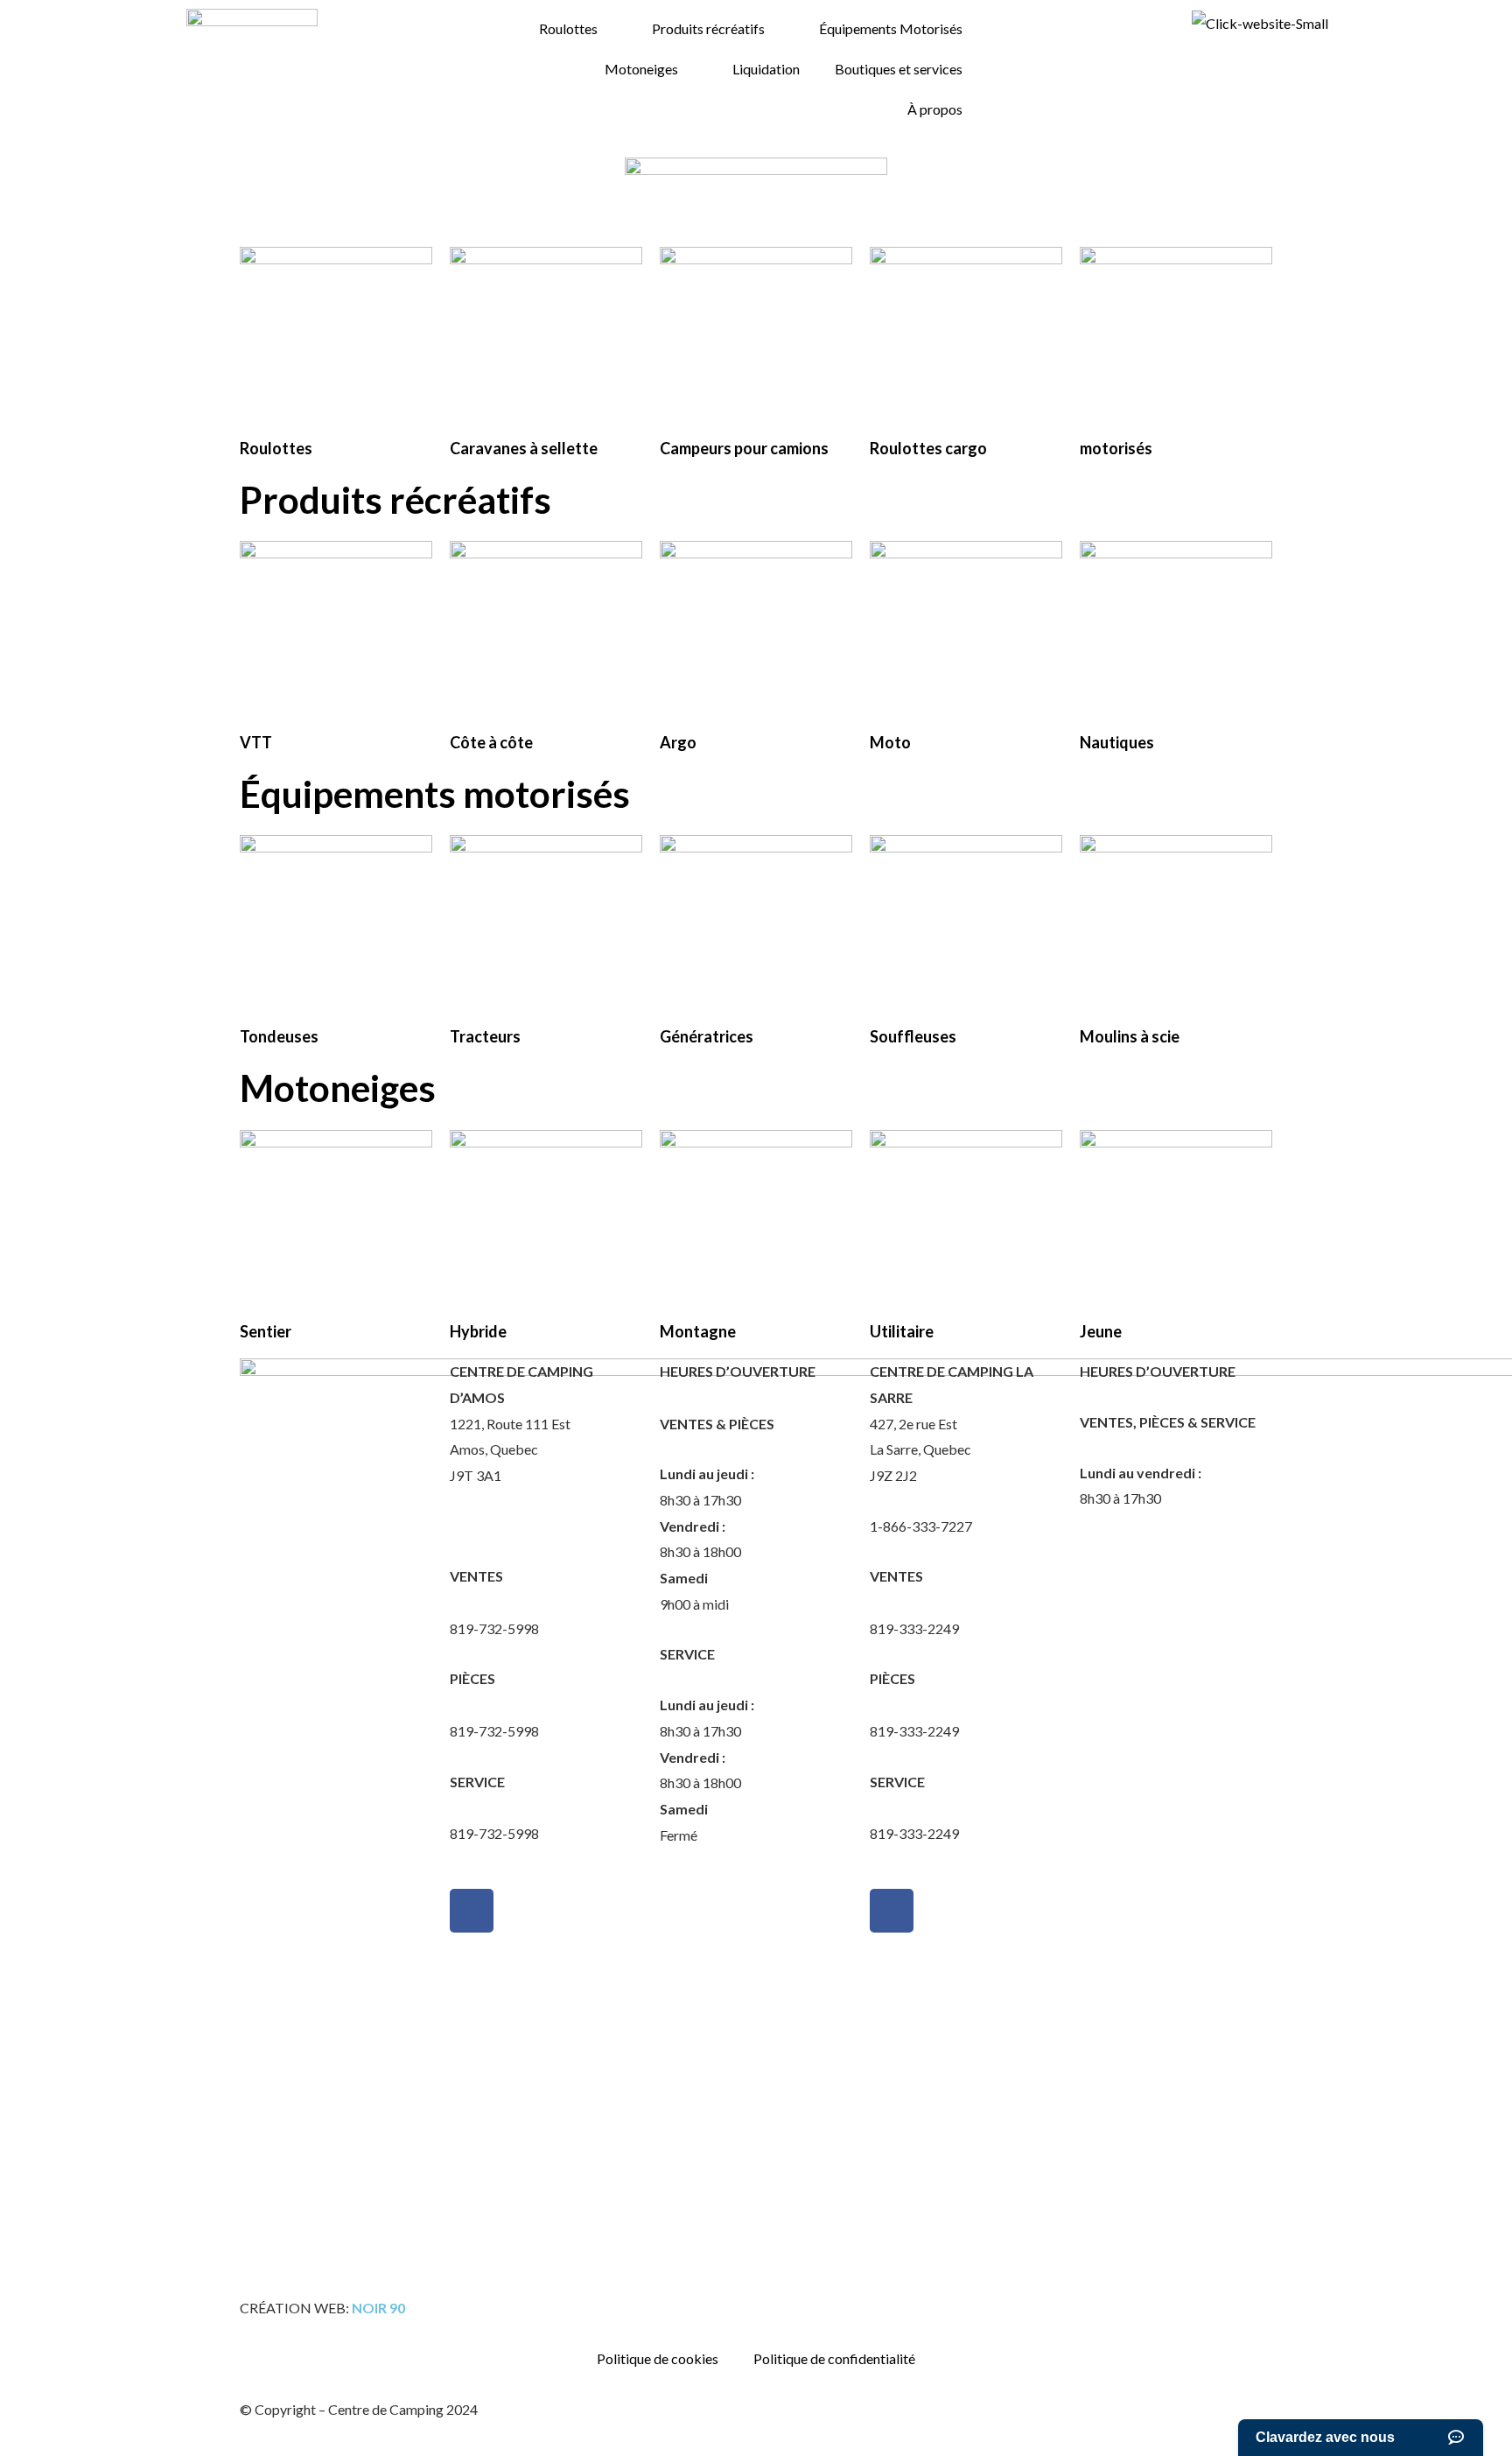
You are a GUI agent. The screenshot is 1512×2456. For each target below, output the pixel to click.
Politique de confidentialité (834, 2358)
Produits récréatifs (708, 28)
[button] (26, 230)
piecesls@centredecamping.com (967, 1705)
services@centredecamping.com (547, 1807)
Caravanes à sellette (524, 448)
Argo (678, 742)
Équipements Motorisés (891, 28)
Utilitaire (902, 1331)
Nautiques (1117, 742)
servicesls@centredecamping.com (972, 1807)
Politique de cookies (658, 2358)
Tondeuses (279, 1036)
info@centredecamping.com (535, 1602)
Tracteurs (485, 1036)
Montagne (698, 1331)
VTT (256, 742)
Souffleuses (913, 1036)
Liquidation (766, 69)
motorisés (1116, 448)
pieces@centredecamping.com (542, 1705)
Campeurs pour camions (744, 448)
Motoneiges (641, 69)
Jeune (1101, 1331)
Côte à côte (491, 742)
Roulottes (568, 28)
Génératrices (707, 1036)
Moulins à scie (1130, 1036)
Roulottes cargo (928, 448)
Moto (890, 742)
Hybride (478, 1331)
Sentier (266, 1331)
